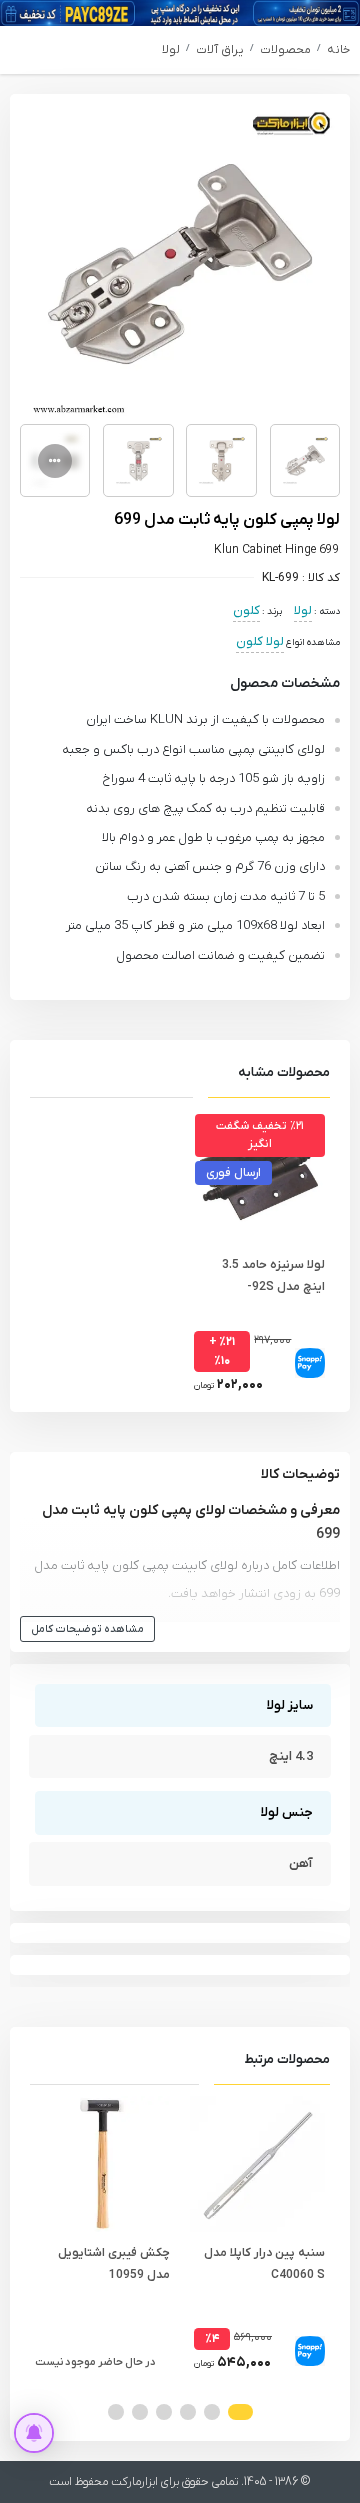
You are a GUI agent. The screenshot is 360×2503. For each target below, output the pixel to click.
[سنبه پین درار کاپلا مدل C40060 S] (257, 2163)
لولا (171, 50)
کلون (246, 610)
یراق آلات (220, 50)
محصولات (285, 50)
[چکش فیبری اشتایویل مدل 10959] (102, 2163)
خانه (338, 50)
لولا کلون (260, 641)
